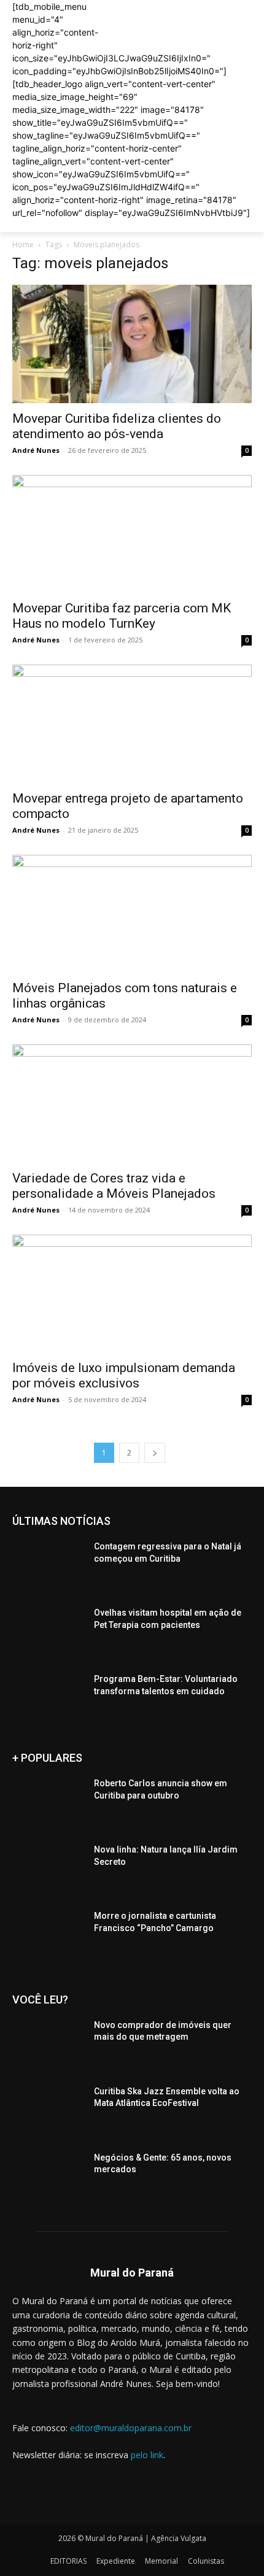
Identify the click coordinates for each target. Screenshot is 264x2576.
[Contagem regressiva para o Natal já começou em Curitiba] (48, 1566)
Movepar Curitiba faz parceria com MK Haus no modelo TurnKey (122, 616)
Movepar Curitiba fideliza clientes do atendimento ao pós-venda (117, 426)
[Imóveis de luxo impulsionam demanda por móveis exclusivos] (132, 1294)
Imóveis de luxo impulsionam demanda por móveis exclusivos (124, 1375)
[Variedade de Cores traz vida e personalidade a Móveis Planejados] (132, 1104)
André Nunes (36, 450)
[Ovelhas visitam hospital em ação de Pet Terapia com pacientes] (48, 1632)
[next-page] (155, 1453)
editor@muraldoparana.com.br (131, 2428)
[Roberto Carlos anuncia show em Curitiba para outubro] (48, 1803)
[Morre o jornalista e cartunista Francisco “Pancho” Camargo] (48, 1935)
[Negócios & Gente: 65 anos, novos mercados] (48, 2177)
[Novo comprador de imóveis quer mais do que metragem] (48, 2045)
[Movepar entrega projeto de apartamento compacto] (132, 724)
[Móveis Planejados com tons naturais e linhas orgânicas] (132, 914)
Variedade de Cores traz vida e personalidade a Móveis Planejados (114, 1186)
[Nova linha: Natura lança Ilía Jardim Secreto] (48, 1869)
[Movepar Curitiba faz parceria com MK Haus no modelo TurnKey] (132, 534)
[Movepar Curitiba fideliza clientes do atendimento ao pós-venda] (132, 344)
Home (23, 245)
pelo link (147, 2455)
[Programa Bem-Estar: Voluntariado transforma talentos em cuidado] (48, 1699)
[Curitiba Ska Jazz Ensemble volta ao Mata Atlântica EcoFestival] (48, 2111)
